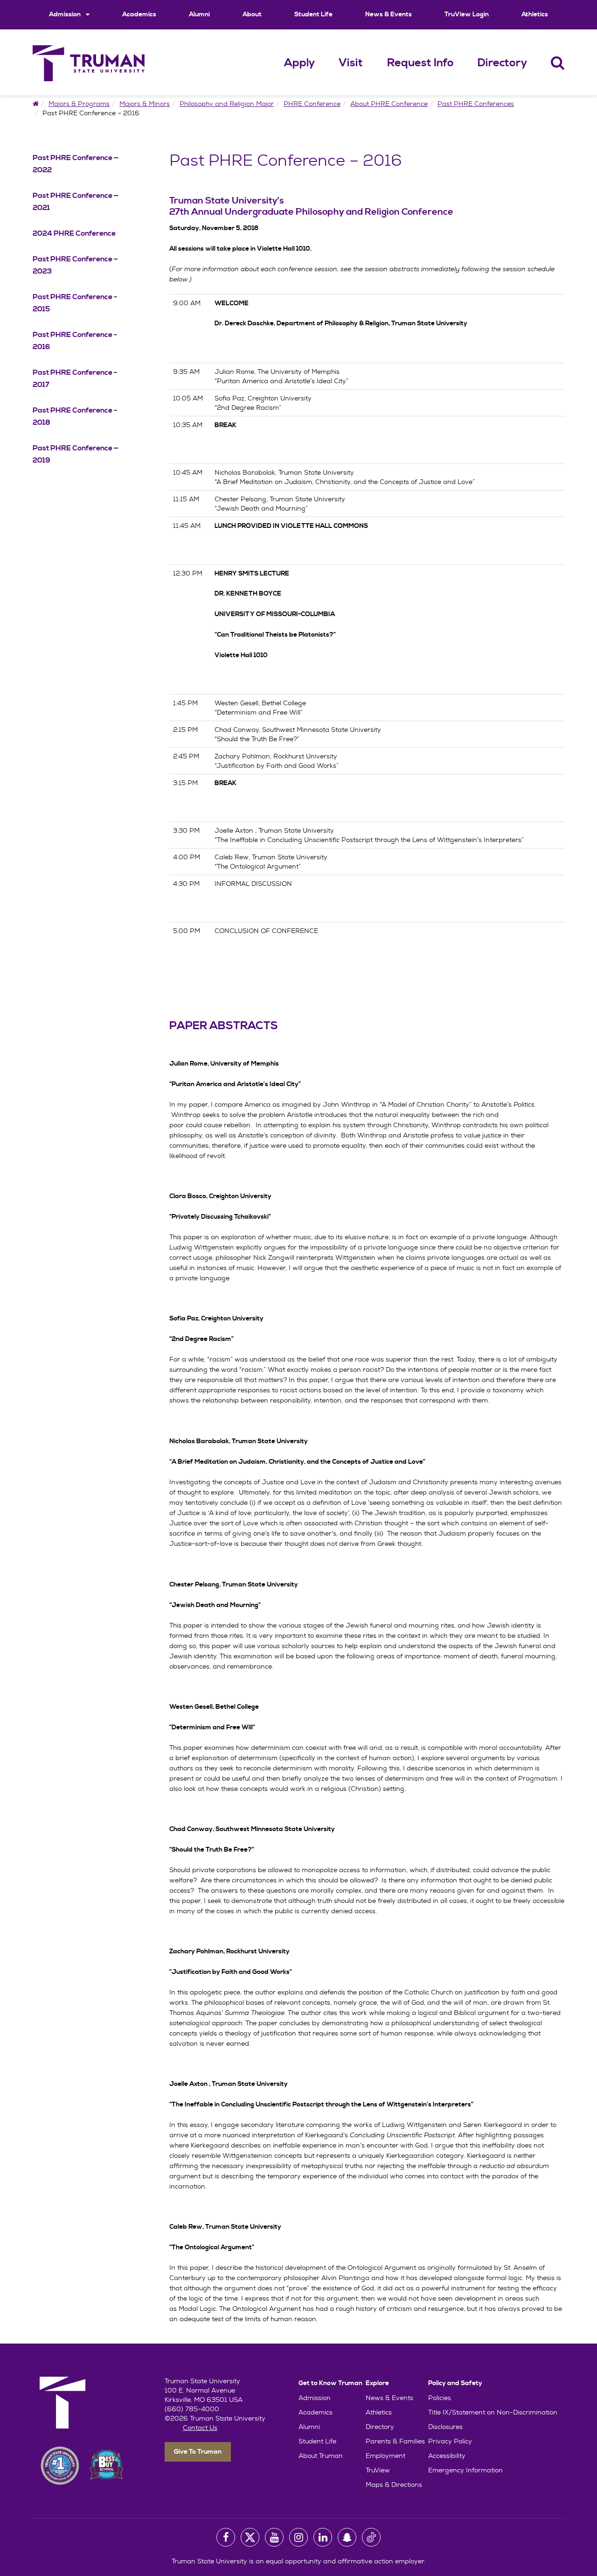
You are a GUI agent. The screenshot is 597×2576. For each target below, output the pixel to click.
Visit (351, 63)
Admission (66, 14)
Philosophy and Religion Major (227, 104)
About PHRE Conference (389, 104)
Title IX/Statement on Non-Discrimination (493, 2412)
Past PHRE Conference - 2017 (75, 379)
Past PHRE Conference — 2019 (76, 454)
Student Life (313, 14)
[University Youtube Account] (274, 2537)
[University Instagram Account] (298, 2537)
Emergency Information (465, 2470)
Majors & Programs (79, 104)
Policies (440, 2398)
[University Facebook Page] (226, 2537)
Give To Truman (198, 2452)
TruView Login (467, 14)
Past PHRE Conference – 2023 (75, 265)
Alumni (199, 14)
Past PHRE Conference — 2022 (76, 164)
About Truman (321, 2456)
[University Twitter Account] (250, 2537)
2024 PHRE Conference (74, 233)
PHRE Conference (312, 104)
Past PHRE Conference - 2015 (75, 303)
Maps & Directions (394, 2485)
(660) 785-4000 (192, 2409)
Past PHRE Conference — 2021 (76, 202)
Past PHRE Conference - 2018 (75, 416)
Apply (299, 63)
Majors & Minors (145, 104)
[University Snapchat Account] (347, 2537)
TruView (378, 2470)
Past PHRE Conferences (476, 104)
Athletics (535, 14)
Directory (502, 63)
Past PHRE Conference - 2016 (75, 341)
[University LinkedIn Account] (323, 2537)
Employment (385, 2456)
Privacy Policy (450, 2441)
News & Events (389, 14)
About (252, 14)
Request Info (420, 63)
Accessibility (447, 2456)
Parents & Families (395, 2441)
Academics (139, 14)
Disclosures (445, 2427)
